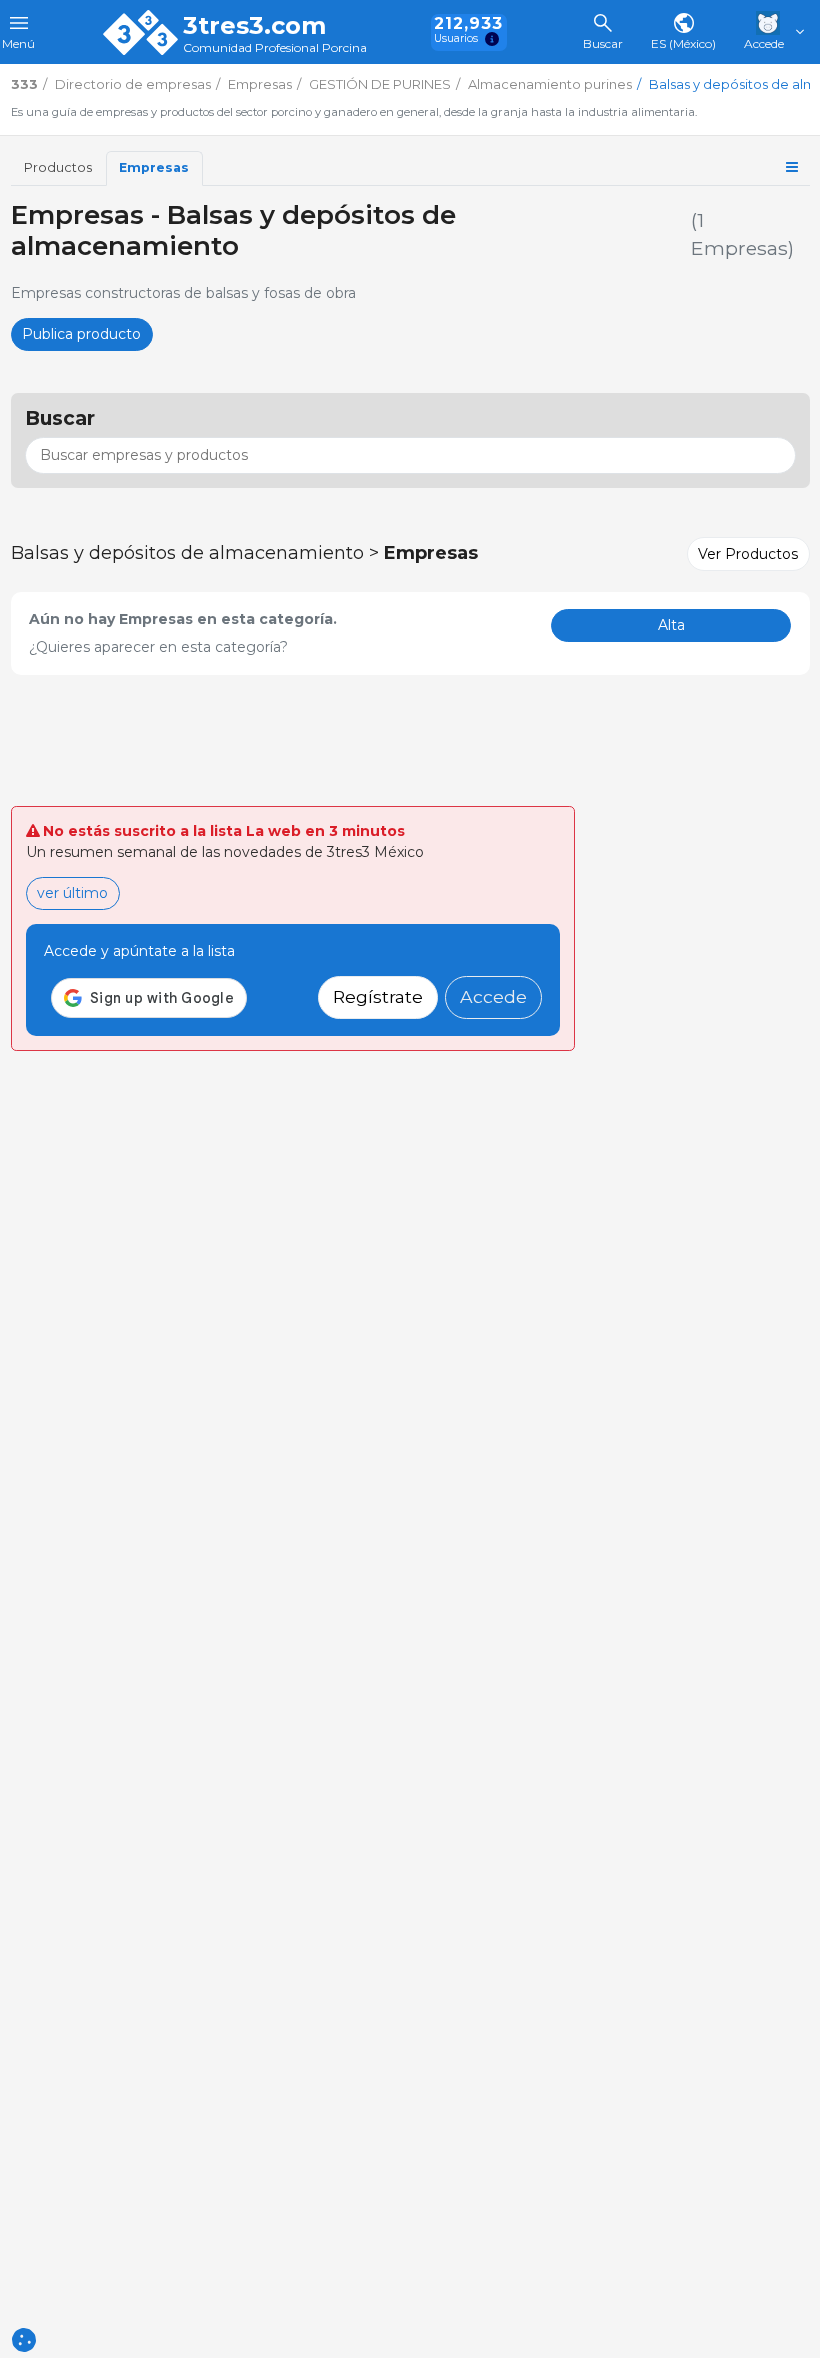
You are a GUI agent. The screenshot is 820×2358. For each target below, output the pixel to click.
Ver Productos (748, 554)
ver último (72, 893)
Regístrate (378, 996)
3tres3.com (254, 26)
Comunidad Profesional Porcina (275, 48)
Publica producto (81, 334)
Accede (493, 996)
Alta (671, 625)
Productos (58, 167)
